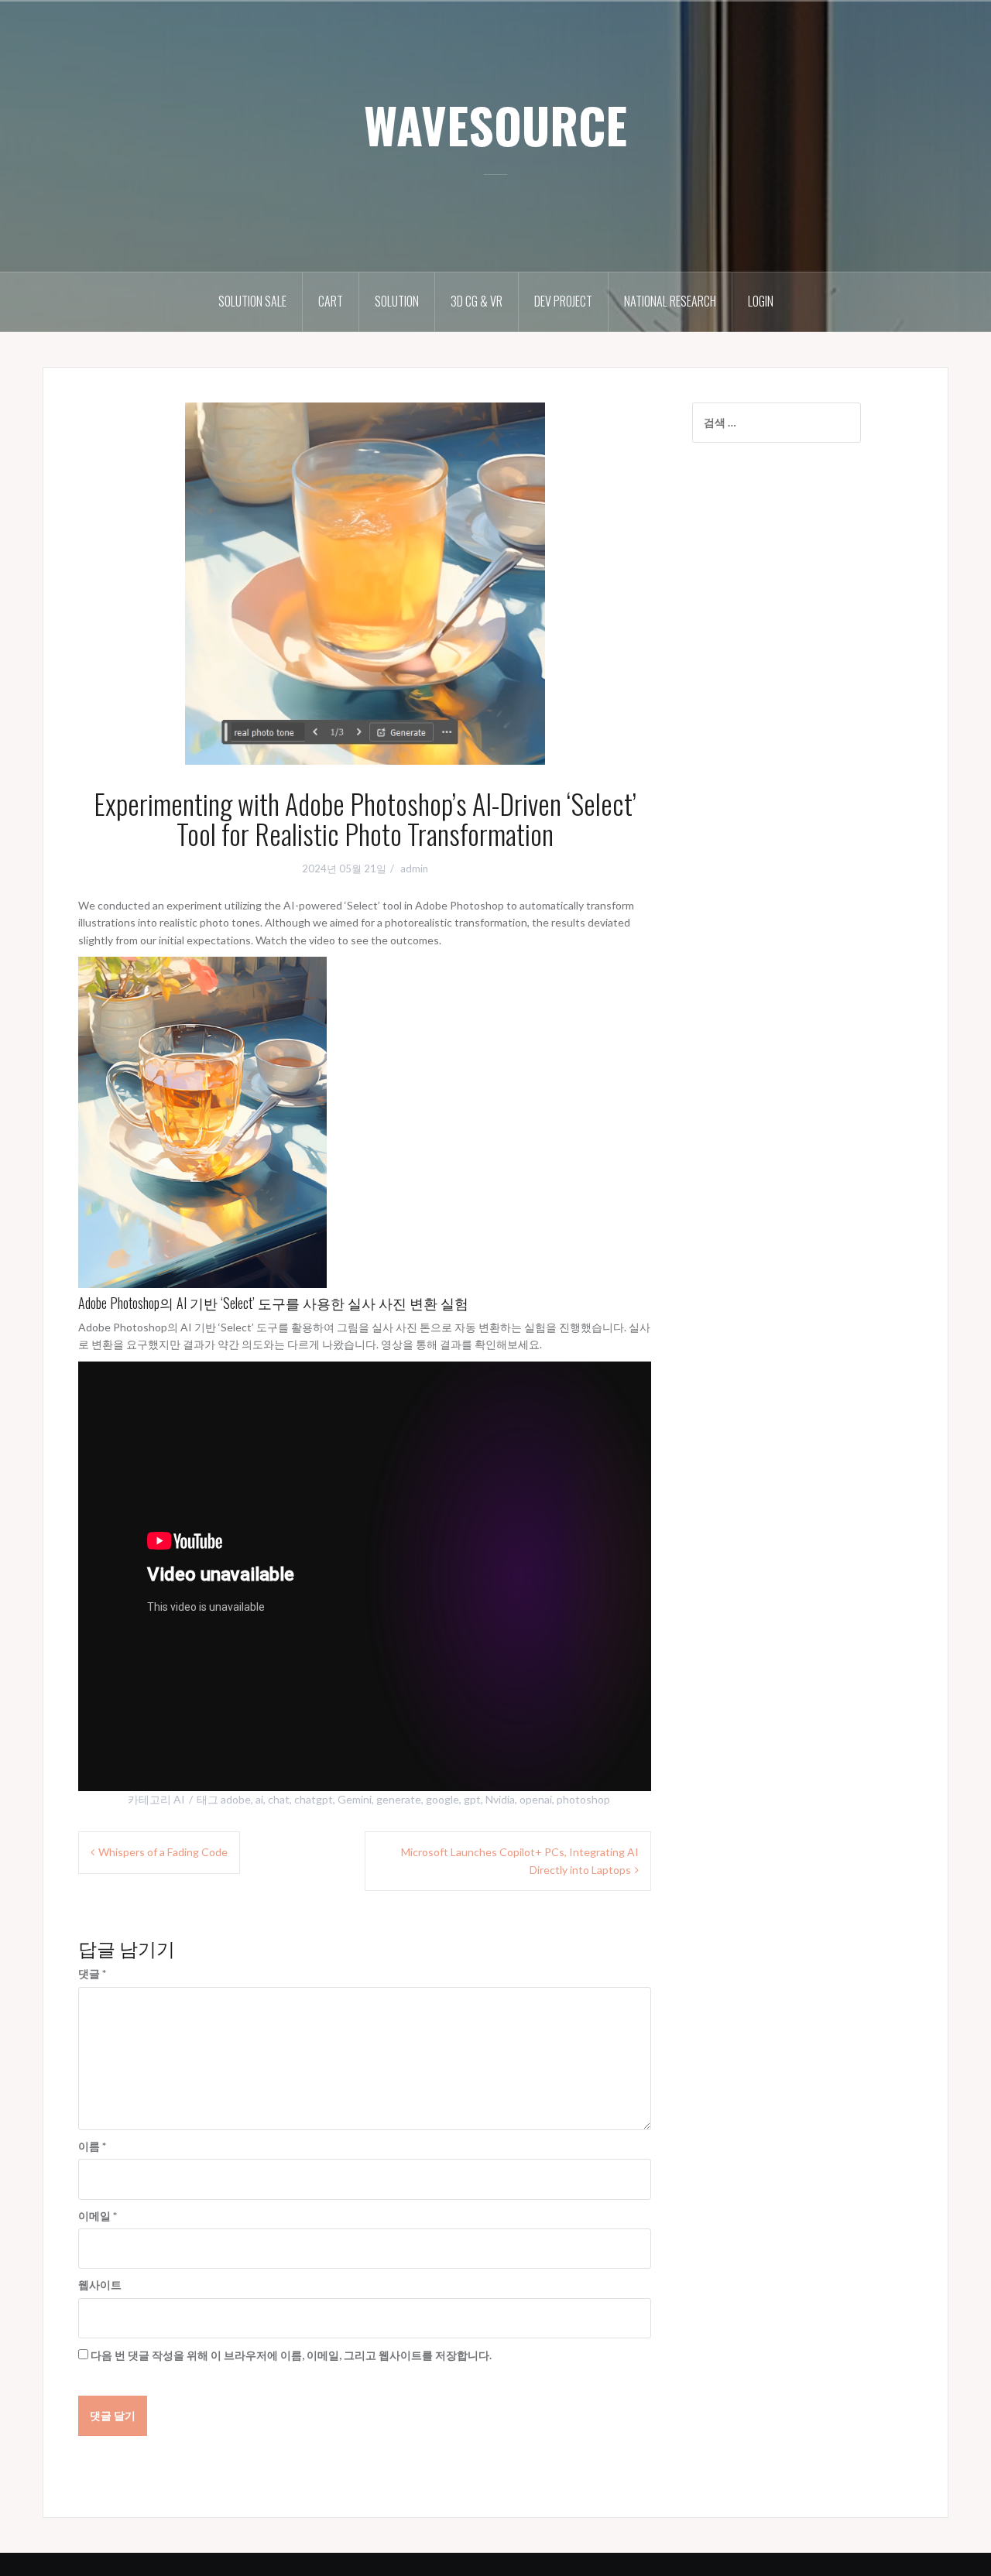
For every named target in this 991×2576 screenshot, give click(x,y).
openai (536, 1799)
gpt (472, 1799)
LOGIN (761, 301)
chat (279, 1799)
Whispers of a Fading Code (163, 1852)
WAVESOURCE (495, 125)
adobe (236, 1799)
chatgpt (314, 1799)
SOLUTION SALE (252, 301)
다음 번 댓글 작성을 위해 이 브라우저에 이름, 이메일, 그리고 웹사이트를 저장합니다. (291, 2355)
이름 (92, 2146)
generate (399, 1799)
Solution (397, 301)
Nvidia (500, 1799)
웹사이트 (100, 2285)
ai (259, 1799)
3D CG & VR (477, 301)
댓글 (92, 1973)
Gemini (355, 1799)
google (442, 1799)
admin (414, 868)
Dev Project (563, 301)
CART (331, 301)
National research (670, 301)
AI (179, 1799)
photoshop (583, 1799)
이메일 (98, 2216)
